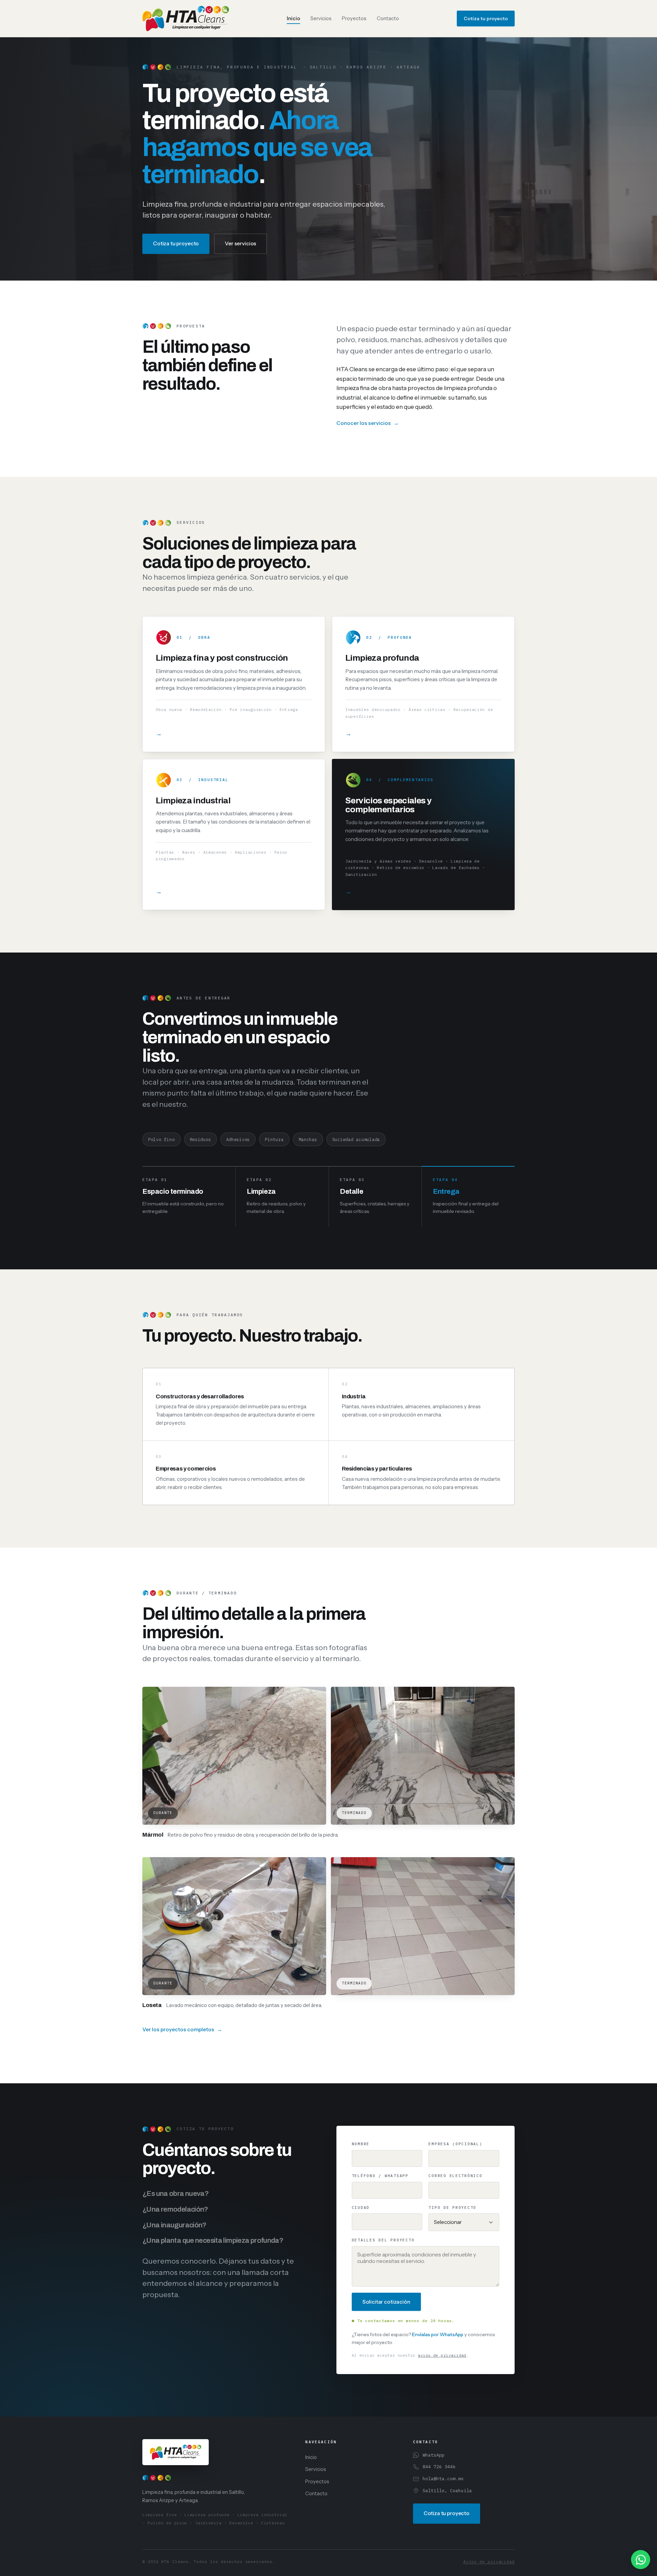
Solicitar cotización (386, 2302)
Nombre (361, 2144)
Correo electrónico (455, 2176)
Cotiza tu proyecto (486, 18)
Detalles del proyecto (383, 2240)
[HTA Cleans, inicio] (186, 18)
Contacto (388, 18)
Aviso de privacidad (489, 2561)
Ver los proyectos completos (178, 2029)
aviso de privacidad (442, 2355)
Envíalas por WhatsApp (438, 2334)
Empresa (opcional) (455, 2144)
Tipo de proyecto (452, 2208)
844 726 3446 (439, 2467)
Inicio (293, 18)
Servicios (321, 18)
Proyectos (354, 18)
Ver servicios (241, 243)
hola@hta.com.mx (443, 2478)
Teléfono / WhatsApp (380, 2176)
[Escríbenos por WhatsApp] (641, 2560)
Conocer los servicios (364, 423)
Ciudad (361, 2208)
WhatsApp (434, 2455)
